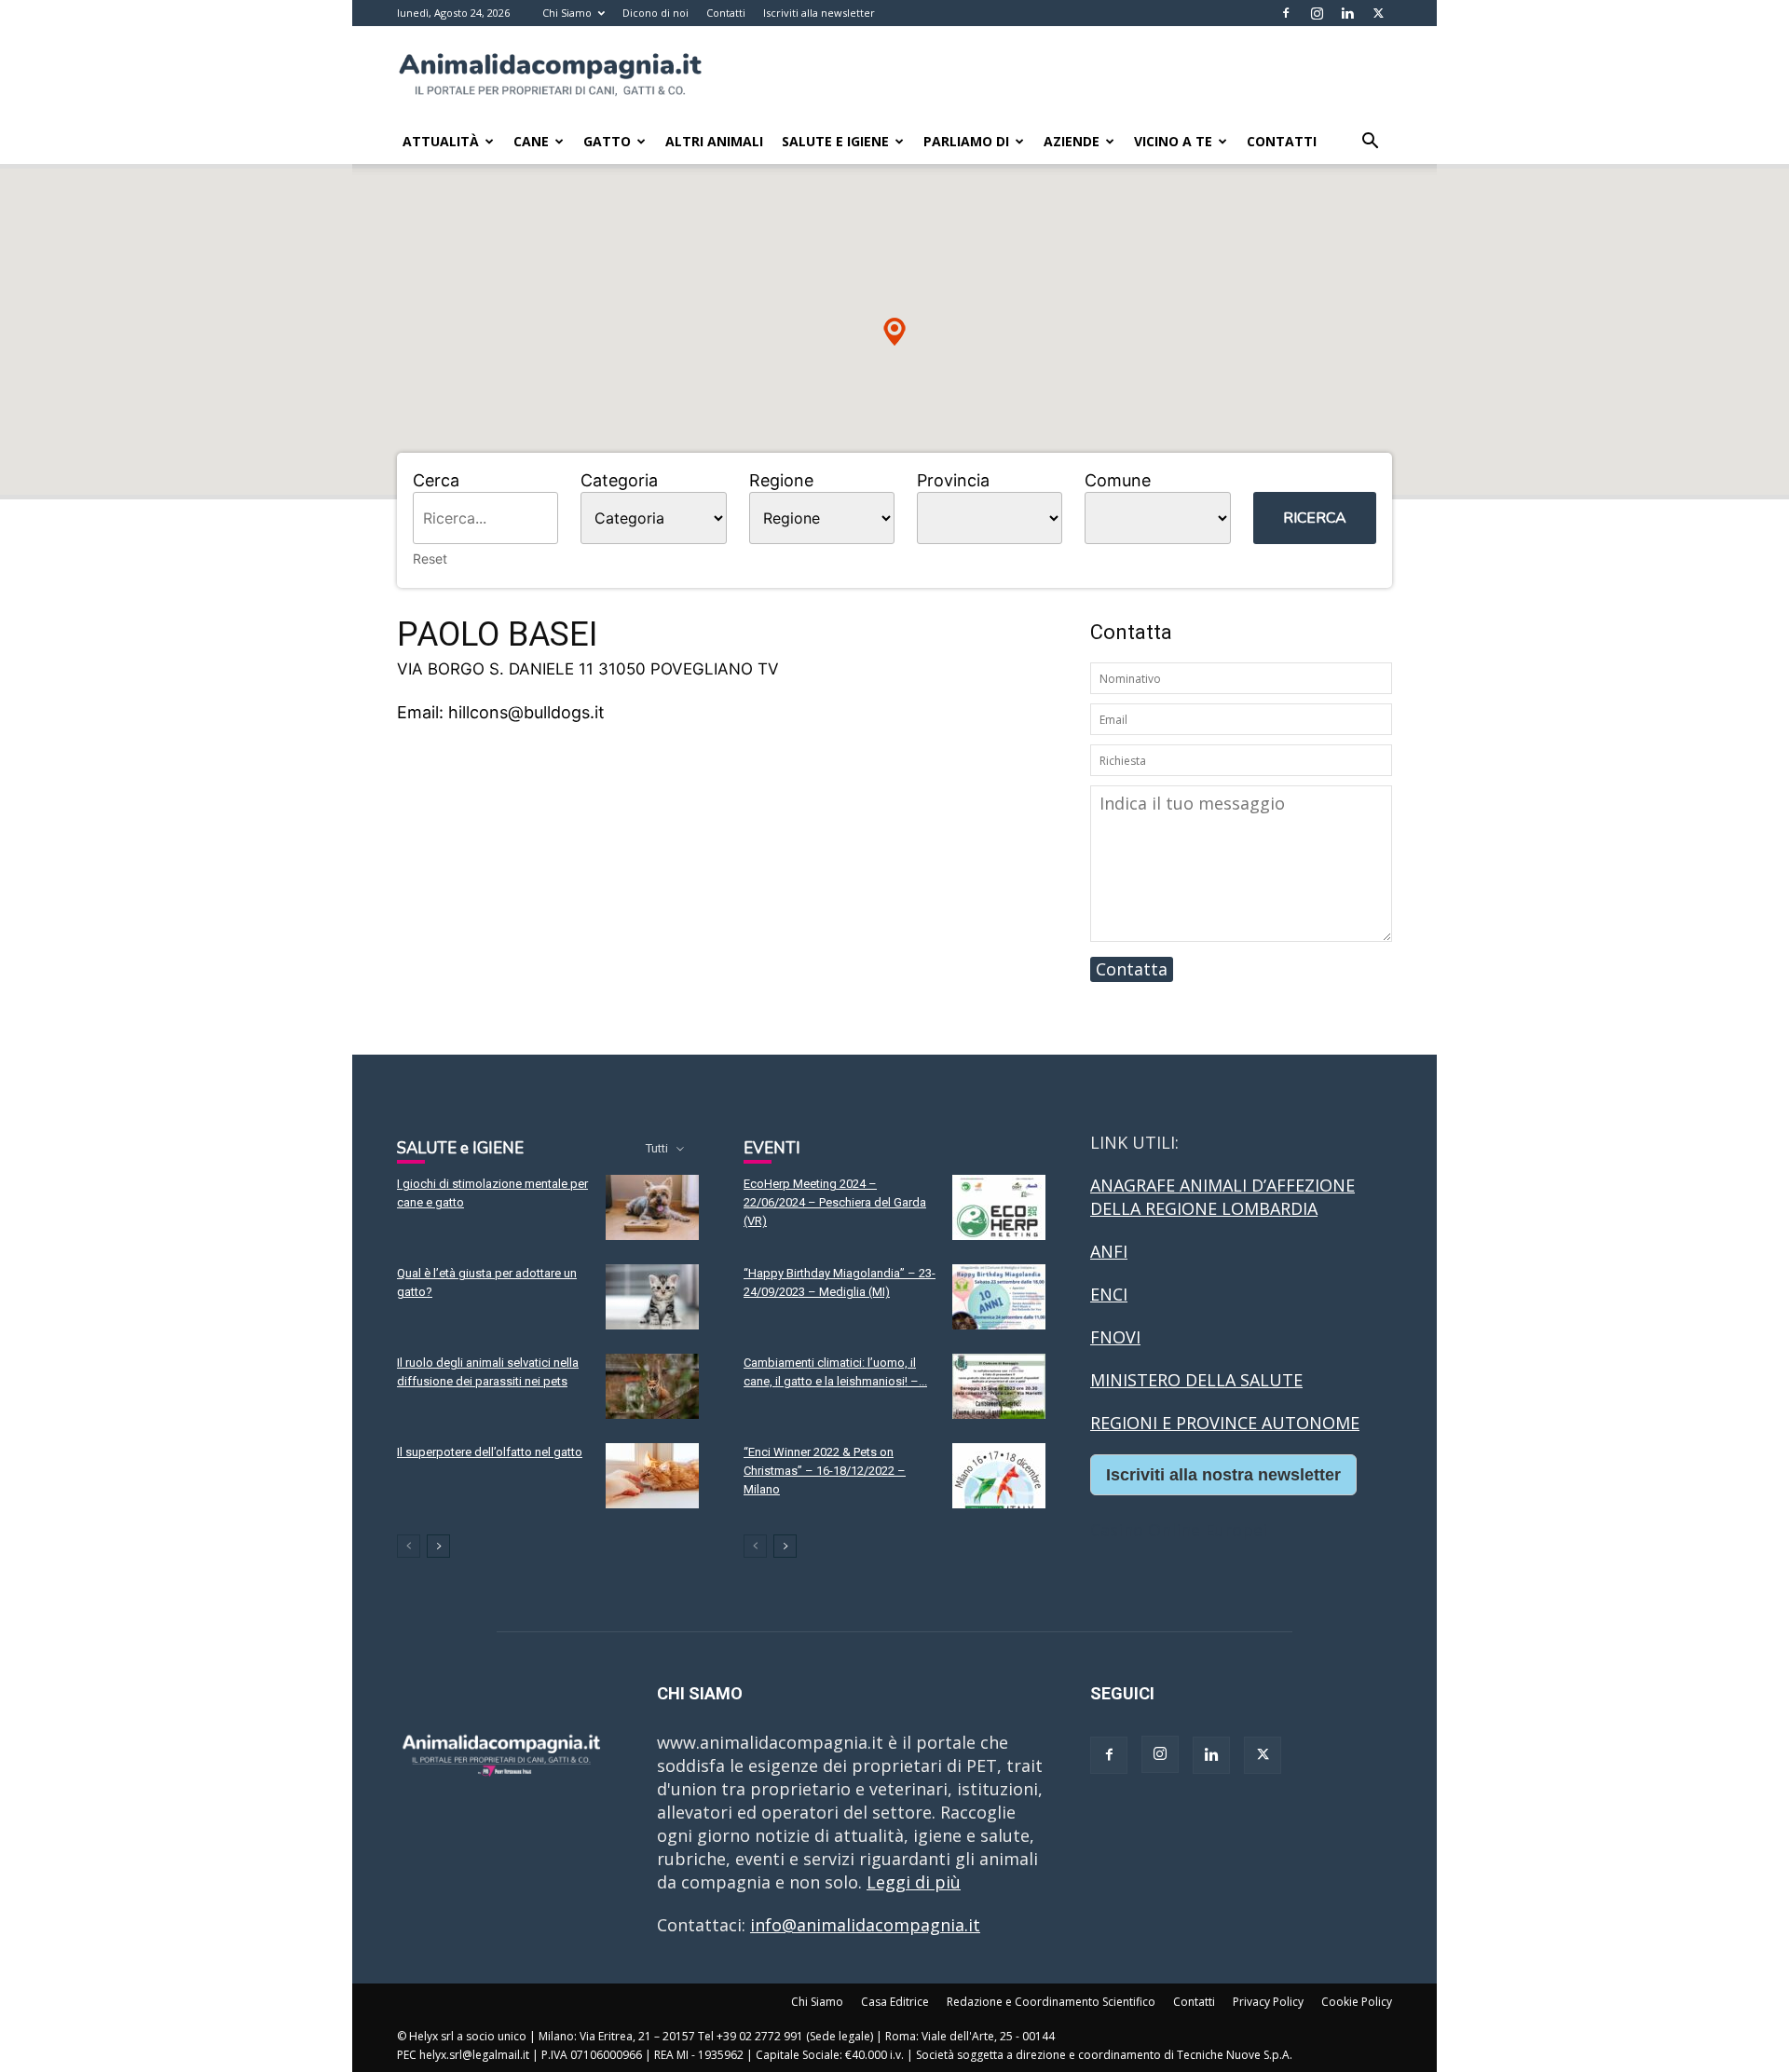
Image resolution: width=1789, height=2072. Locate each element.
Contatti (726, 13)
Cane (531, 141)
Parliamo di (966, 141)
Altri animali (714, 141)
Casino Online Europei (1179, 1530)
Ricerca (1315, 518)
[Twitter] (1378, 13)
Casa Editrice (895, 2002)
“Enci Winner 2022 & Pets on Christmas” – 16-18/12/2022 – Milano (825, 1471)
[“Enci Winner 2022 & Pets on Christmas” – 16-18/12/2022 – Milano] (999, 1476)
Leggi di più (914, 1882)
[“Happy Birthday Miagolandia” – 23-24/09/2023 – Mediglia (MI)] (999, 1297)
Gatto (607, 141)
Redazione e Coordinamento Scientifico (1051, 2002)
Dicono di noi (656, 13)
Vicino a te (1173, 141)
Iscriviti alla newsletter (819, 13)
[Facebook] (1286, 13)
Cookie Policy (1357, 2002)
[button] (1370, 142)
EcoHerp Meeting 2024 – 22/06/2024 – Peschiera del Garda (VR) (835, 1202)
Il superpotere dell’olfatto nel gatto (490, 1452)
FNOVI (1115, 1337)
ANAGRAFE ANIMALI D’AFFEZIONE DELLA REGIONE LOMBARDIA (1222, 1197)
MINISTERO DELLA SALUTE (1196, 1380)
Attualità (441, 141)
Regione (781, 480)
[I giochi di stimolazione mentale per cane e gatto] (652, 1207)
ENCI (1109, 1294)
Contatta (1132, 969)
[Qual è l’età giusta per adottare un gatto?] (652, 1297)
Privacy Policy (1268, 2002)
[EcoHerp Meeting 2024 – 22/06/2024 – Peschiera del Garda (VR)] (999, 1207)
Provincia (953, 480)
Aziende (1072, 141)
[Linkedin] (1347, 13)
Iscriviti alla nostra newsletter (1223, 1475)
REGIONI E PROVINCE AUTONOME (1225, 1423)
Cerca (436, 480)
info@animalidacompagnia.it (865, 1925)
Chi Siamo (567, 13)
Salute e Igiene (835, 141)
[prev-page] (409, 1546)
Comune (1118, 480)
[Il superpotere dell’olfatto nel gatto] (652, 1476)
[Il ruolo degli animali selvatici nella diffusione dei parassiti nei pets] (652, 1386)
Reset (430, 559)
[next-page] (438, 1546)
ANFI (1109, 1251)
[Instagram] (1317, 13)
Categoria (619, 480)
